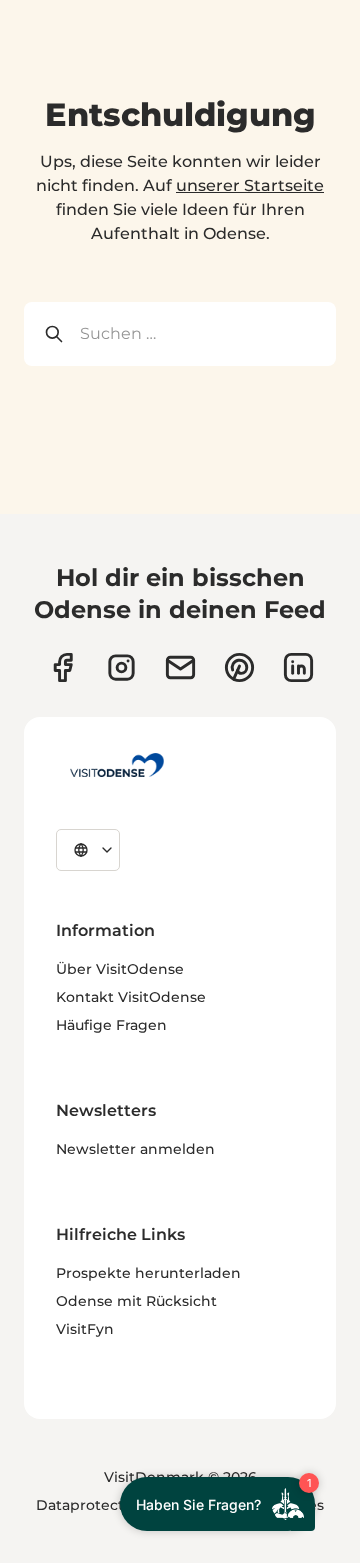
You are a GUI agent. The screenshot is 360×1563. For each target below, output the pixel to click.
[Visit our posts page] (298, 667)
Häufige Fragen (111, 1025)
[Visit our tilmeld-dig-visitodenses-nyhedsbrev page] (180, 667)
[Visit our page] (121, 667)
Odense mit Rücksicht (136, 1301)
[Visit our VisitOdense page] (62, 667)
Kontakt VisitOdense (131, 997)
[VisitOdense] (117, 765)
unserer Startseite (250, 185)
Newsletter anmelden (135, 1149)
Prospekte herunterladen (148, 1273)
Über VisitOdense (120, 969)
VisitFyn (85, 1329)
